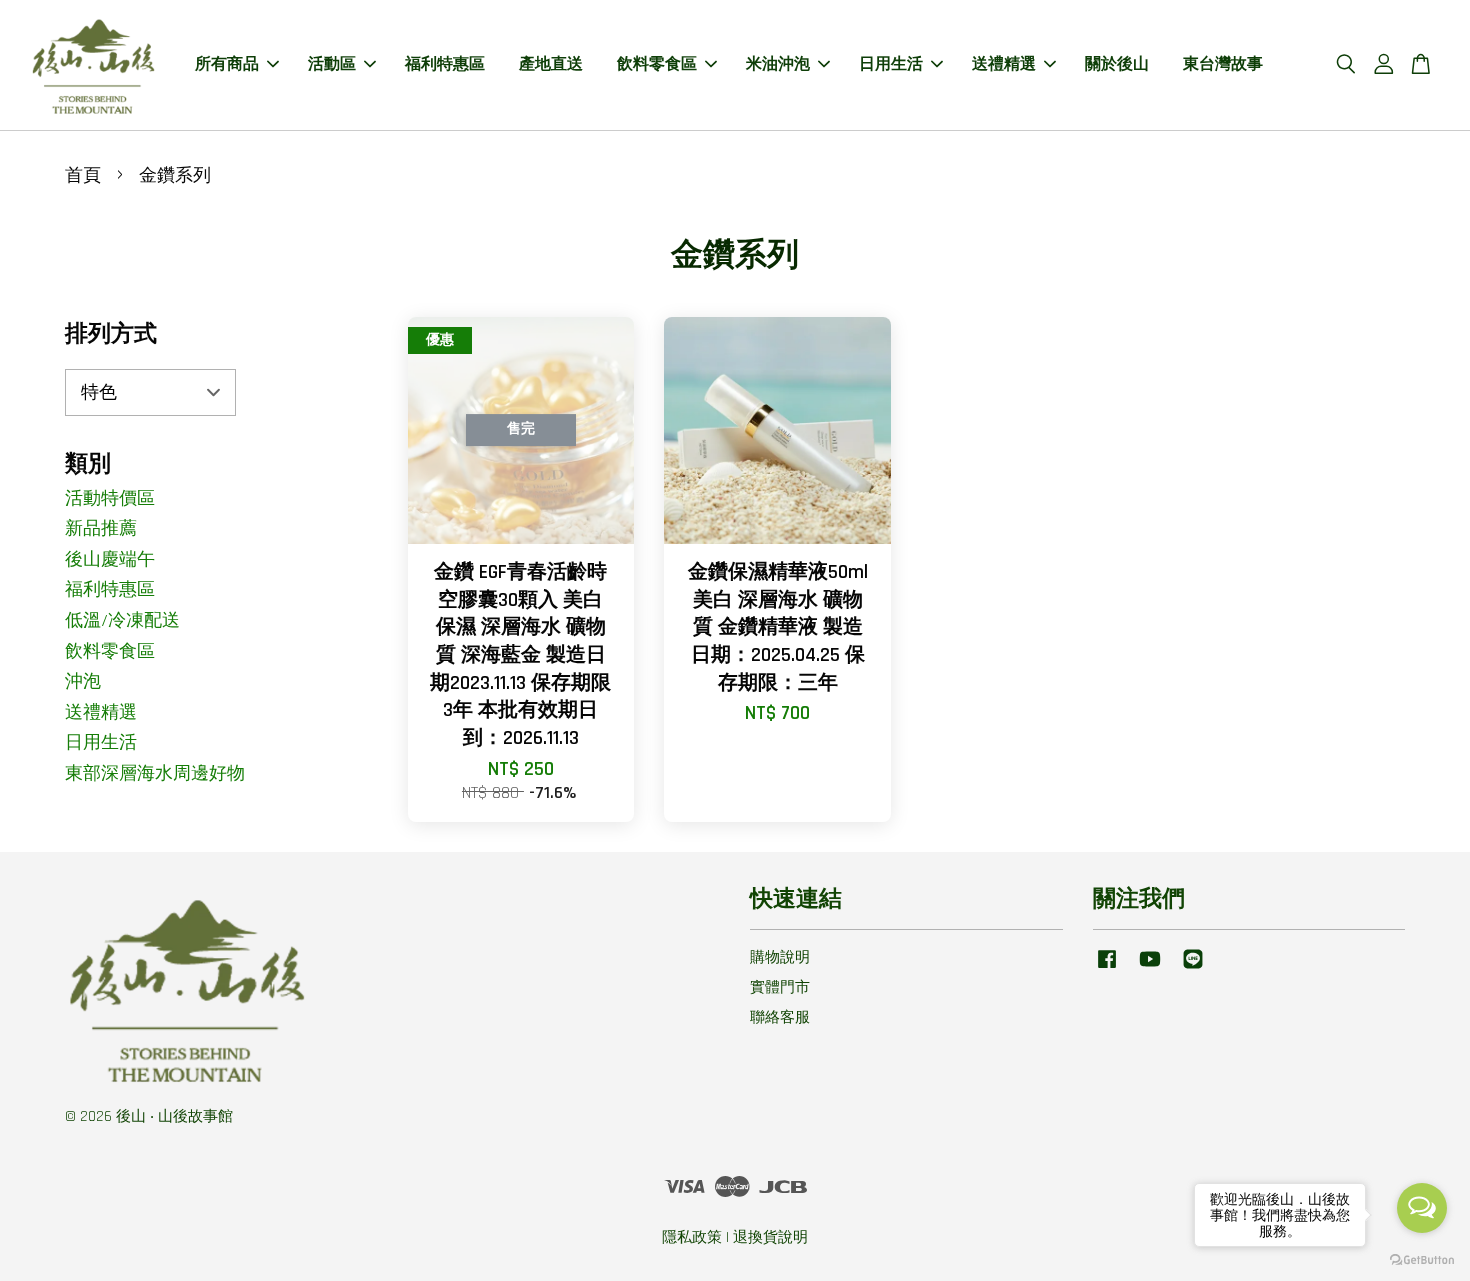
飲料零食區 (657, 64)
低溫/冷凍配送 (122, 620)
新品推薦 (101, 528)
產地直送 (551, 64)
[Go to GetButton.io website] (1422, 1260)
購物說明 (780, 957)
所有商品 (227, 64)
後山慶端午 (110, 559)
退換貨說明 (770, 1237)
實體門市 (780, 987)
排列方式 (111, 334)
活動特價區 (110, 498)
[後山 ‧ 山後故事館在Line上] (1193, 968)
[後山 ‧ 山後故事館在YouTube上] (1150, 968)
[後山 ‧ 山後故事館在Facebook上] (1107, 968)
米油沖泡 (778, 64)
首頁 (83, 175)
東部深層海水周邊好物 (155, 773)
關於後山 (1117, 64)
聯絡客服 (780, 1017)
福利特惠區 (445, 64)
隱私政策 (692, 1237)
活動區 (332, 64)
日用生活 (891, 64)
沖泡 (83, 681)
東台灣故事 (1223, 64)
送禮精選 (1004, 64)
